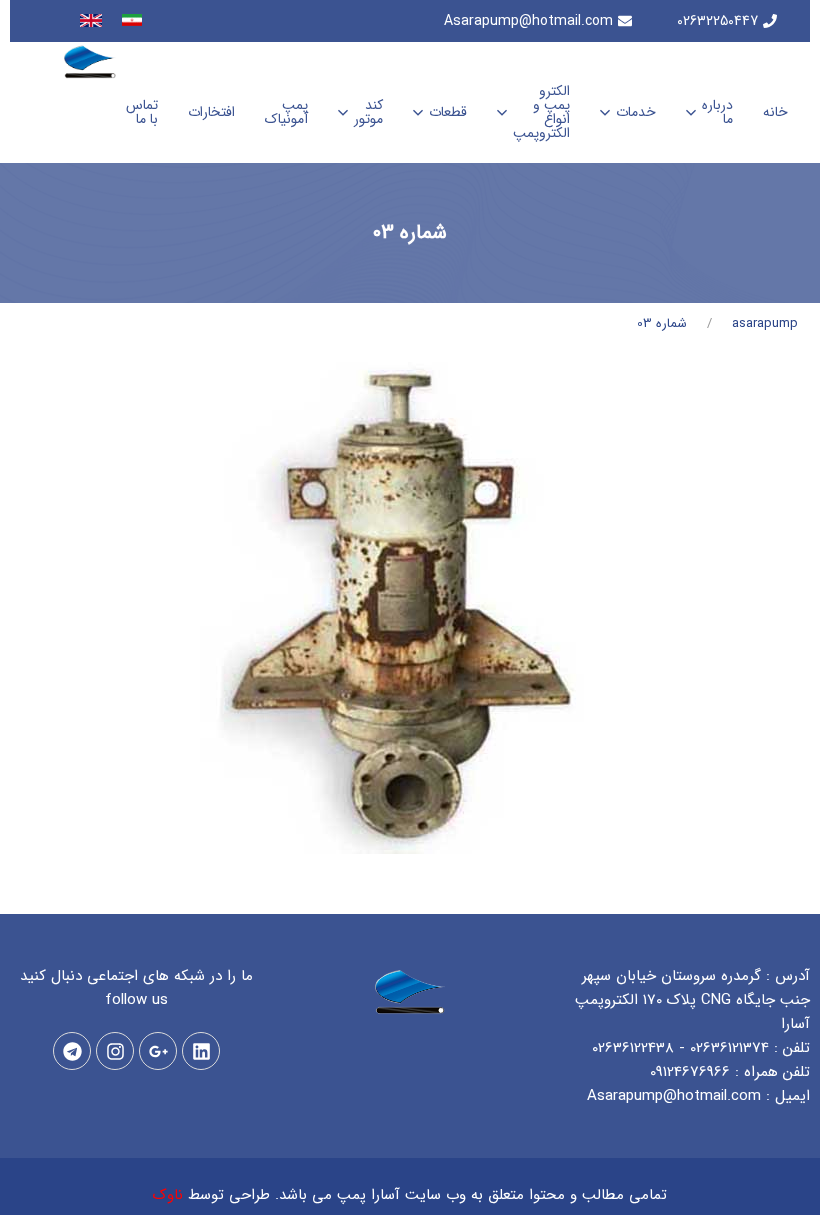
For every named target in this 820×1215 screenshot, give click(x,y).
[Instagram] (115, 1051)
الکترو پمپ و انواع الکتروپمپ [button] (541, 112)
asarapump (765, 323)
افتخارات (211, 112)
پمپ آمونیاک (286, 112)
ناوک (168, 1195)
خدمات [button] (636, 112)
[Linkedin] (201, 1051)
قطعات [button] (448, 112)
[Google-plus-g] (158, 1051)
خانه (775, 112)
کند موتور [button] (368, 112)
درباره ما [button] (717, 112)
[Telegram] (72, 1051)
